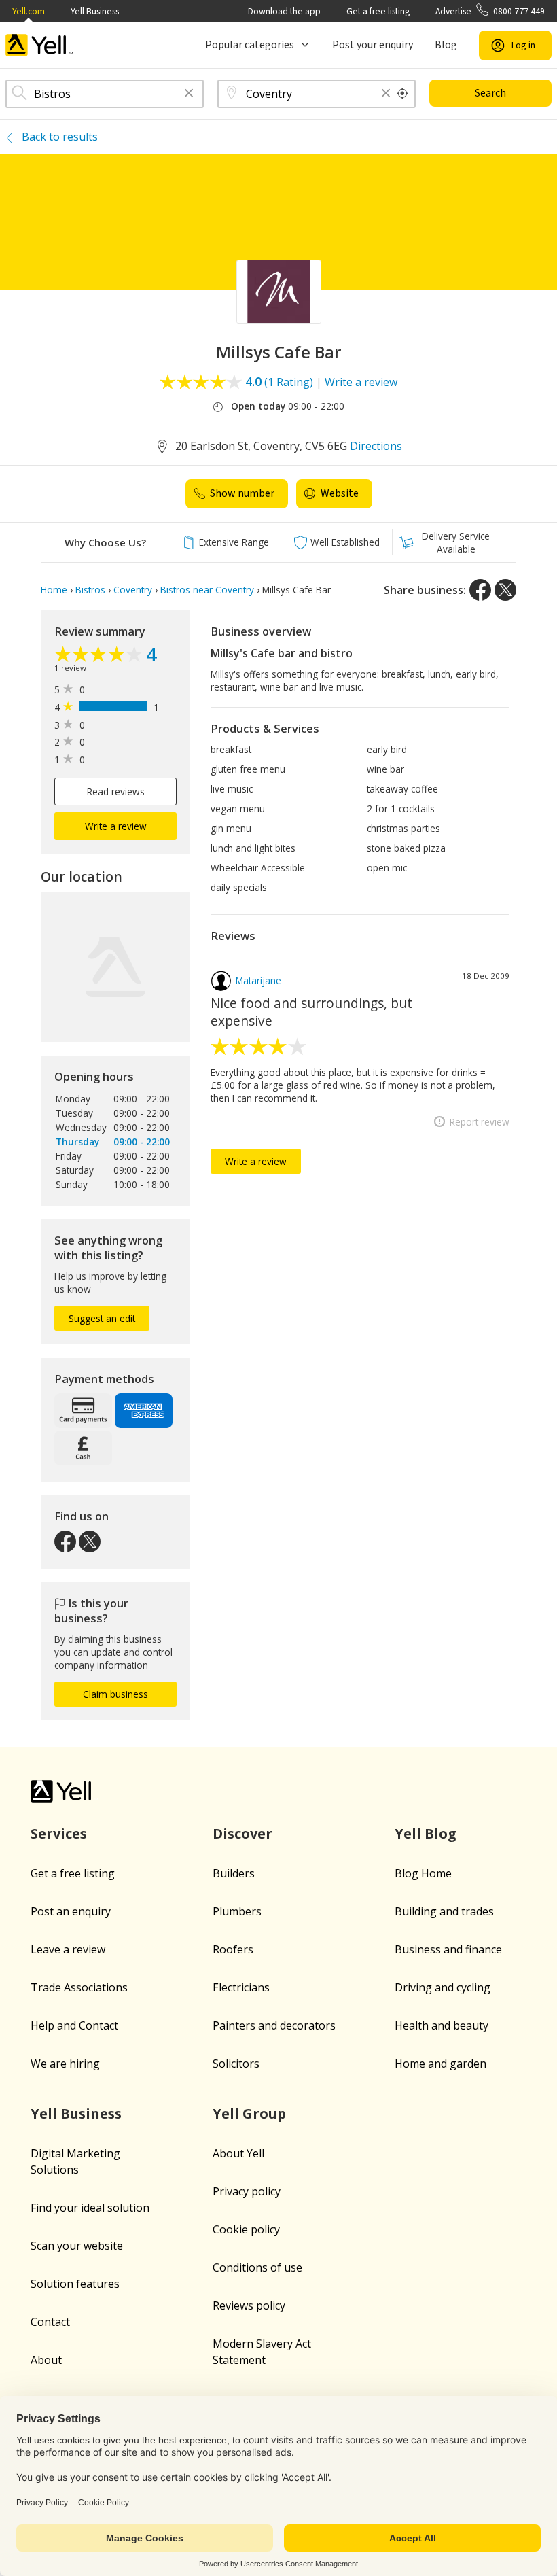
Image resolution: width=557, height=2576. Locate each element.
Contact (50, 2322)
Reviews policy (249, 2305)
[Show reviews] (100, 656)
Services (59, 1833)
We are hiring (65, 2064)
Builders (234, 1873)
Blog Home (423, 1873)
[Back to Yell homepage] (39, 45)
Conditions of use (257, 2267)
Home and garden (441, 2064)
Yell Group (249, 2113)
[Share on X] (505, 590)
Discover (242, 1833)
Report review (480, 1122)
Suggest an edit (102, 1318)
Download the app (284, 11)
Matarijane (258, 980)
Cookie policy (246, 2229)
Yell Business (95, 11)
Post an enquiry (71, 1911)
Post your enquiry (373, 45)
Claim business (115, 1694)
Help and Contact (74, 2025)
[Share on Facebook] (480, 590)
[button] (189, 94)
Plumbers (237, 1911)
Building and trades (444, 1911)
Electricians (241, 1987)
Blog (446, 45)
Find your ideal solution (90, 2208)
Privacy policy (247, 2191)
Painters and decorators (274, 2025)
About (46, 2360)
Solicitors (236, 2064)
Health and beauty (442, 2025)
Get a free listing (378, 11)
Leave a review (68, 1949)
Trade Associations (79, 1987)
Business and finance (448, 1949)
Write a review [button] (116, 826)
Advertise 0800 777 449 (490, 11)
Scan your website (77, 2246)
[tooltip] (403, 94)
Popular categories (250, 45)
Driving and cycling (443, 1987)
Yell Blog (426, 1833)
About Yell (238, 2153)
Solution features (75, 2284)
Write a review (361, 382)
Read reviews (116, 791)
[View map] (115, 967)
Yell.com (29, 11)
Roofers (233, 1949)
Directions (376, 446)
